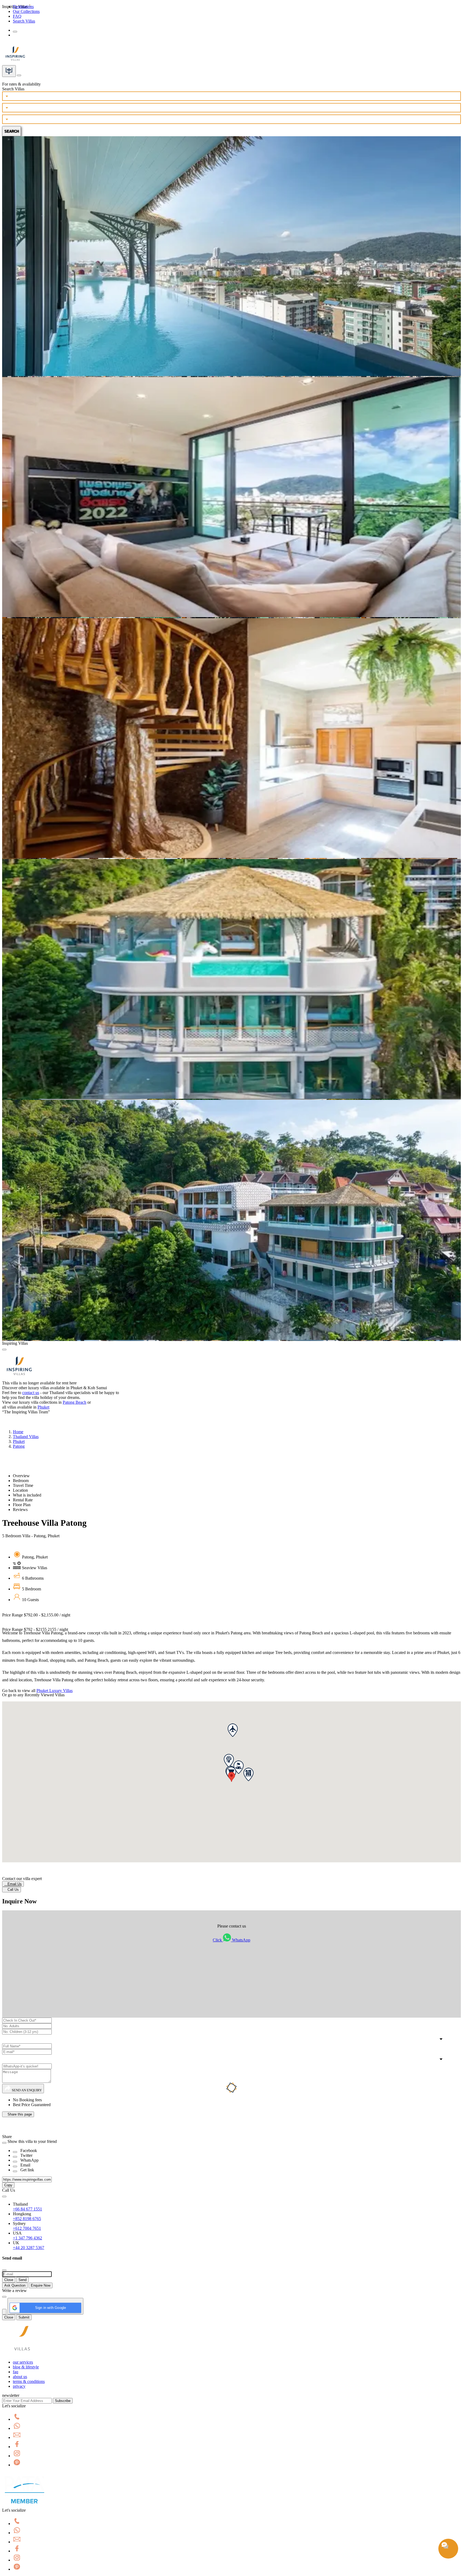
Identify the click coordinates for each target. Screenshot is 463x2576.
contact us (31, 1393)
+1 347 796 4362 (27, 2238)
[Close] (4, 1350)
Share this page (18, 2114)
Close (9, 2280)
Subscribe (63, 2401)
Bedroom (21, 1481)
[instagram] (17, 2456)
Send (23, 2280)
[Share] (15, 2152)
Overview (21, 1476)
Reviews (20, 1510)
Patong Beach (74, 1402)
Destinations (23, 7)
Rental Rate (23, 1500)
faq (16, 2372)
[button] (231, 1777)
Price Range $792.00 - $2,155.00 (36, 1615)
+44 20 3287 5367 (29, 2248)
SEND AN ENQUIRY (26, 2090)
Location (20, 1490)
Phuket (43, 1407)
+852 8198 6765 (27, 2219)
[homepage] (22, 2353)
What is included (27, 1495)
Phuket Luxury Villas (55, 1691)
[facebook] (17, 2447)
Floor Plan (22, 1505)
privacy (19, 2386)
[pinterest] (17, 2465)
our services (23, 2362)
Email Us (13, 1884)
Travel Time (23, 1485)
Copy (8, 2185)
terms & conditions (29, 2381)
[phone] (17, 2419)
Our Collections (26, 11)
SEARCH (12, 131)
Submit (24, 2317)
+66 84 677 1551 (27, 2209)
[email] (17, 2437)
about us (20, 2377)
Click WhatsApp (231, 1940)
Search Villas (24, 21)
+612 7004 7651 (27, 2228)
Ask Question (15, 2285)
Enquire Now (41, 2285)
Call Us (12, 1890)
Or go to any (33, 1695)
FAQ (17, 16)
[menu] (15, 32)
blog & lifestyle (26, 2367)
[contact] (19, 74)
